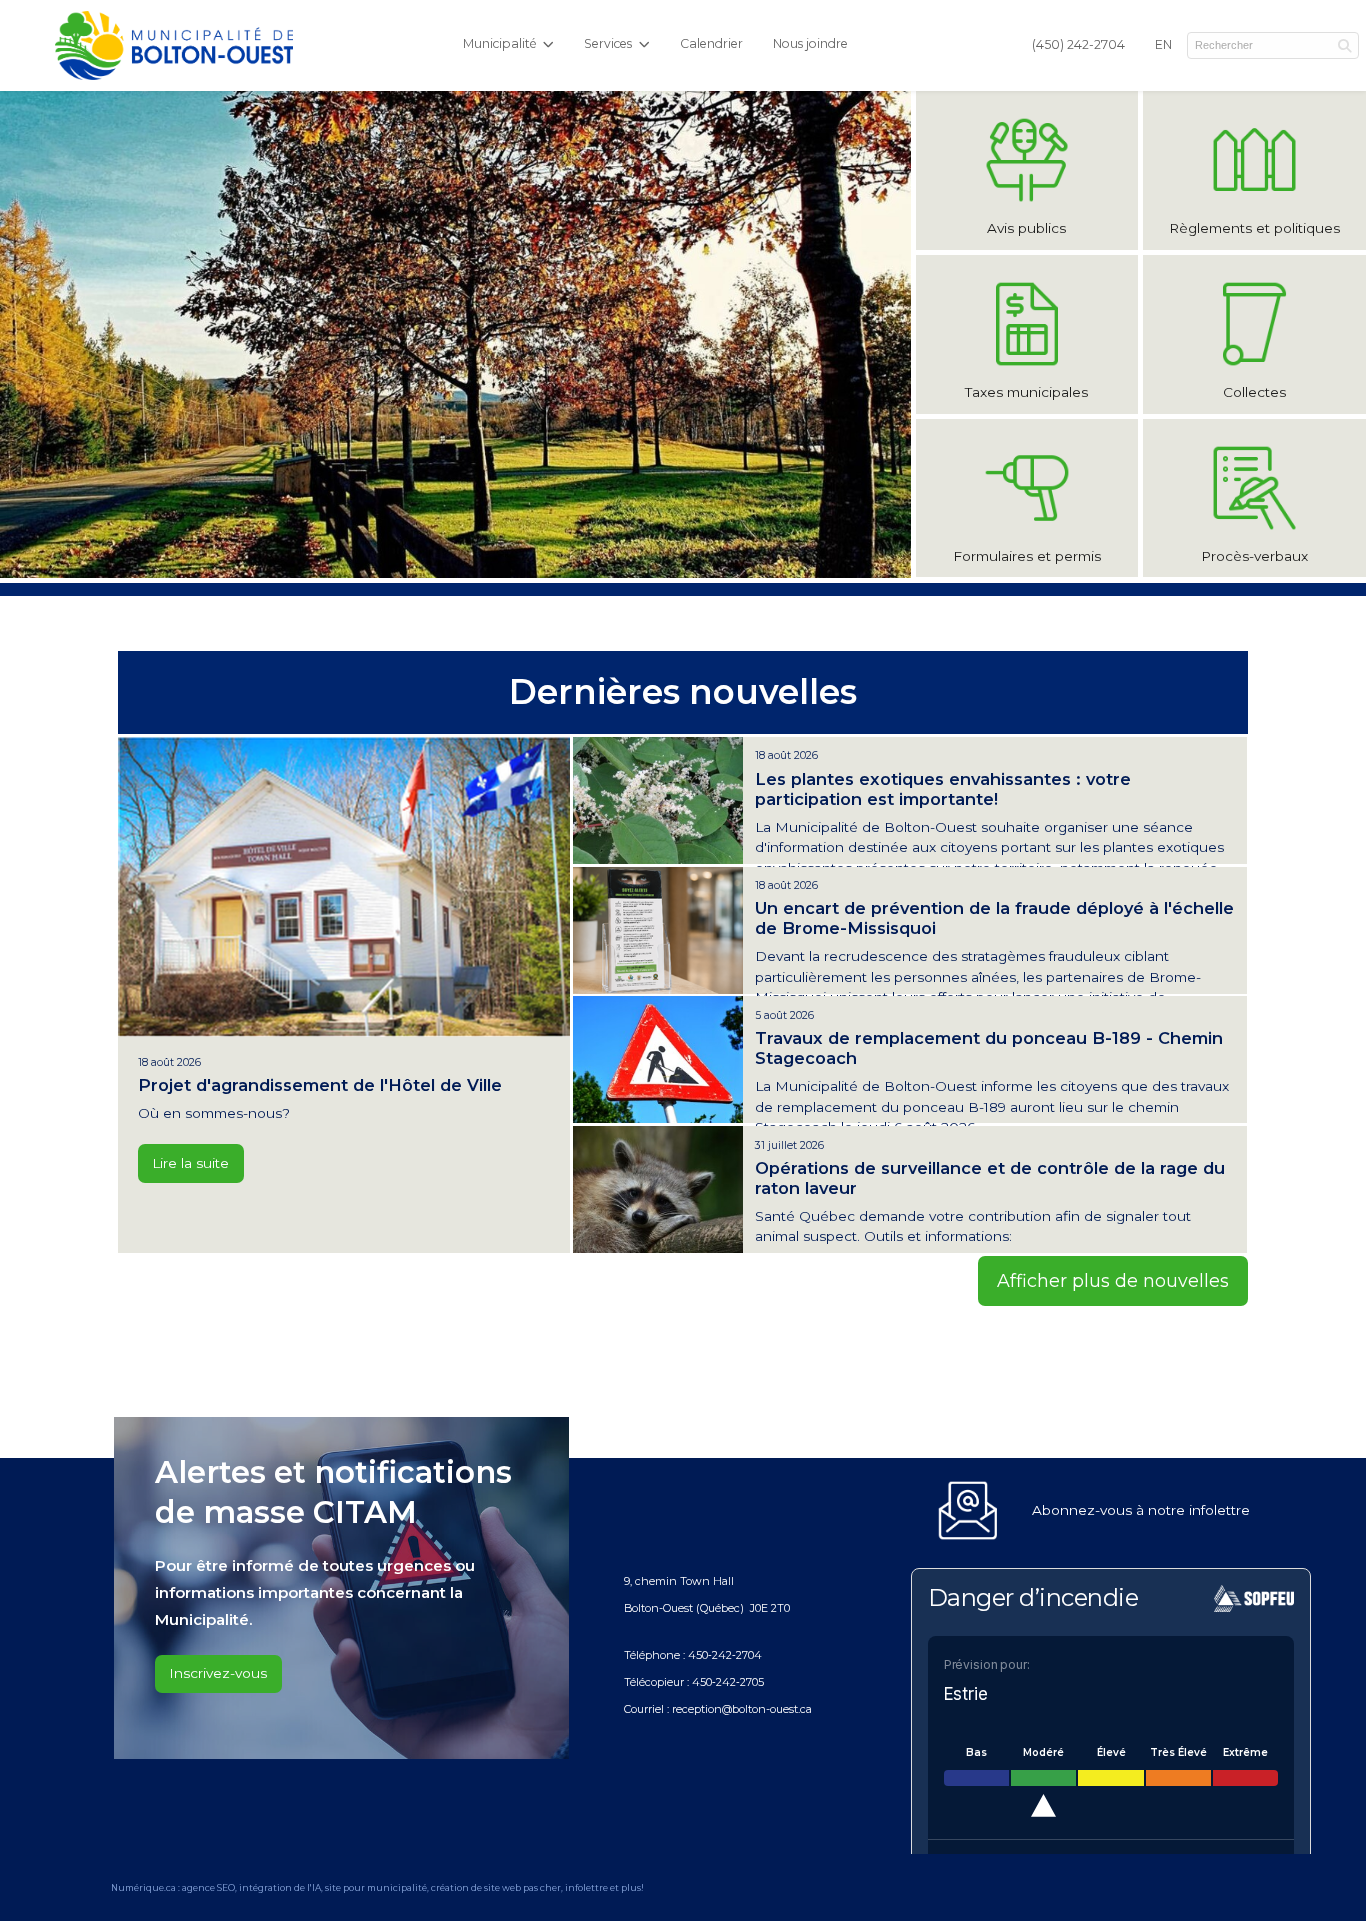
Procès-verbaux (1254, 556)
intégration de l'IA (280, 1887)
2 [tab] (470, 562)
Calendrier (711, 43)
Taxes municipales (1026, 392)
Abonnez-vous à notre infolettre (1141, 1510)
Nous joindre (810, 43)
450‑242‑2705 (728, 1682)
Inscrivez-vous (218, 1673)
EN (1163, 44)
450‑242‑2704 (725, 1655)
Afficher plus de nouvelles (1113, 1280)
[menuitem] (1078, 46)
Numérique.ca (143, 1887)
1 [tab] (440, 562)
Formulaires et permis (1027, 556)
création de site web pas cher (496, 1887)
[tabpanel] (455, 334)
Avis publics (1026, 228)
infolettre (586, 1887)
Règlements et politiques (1254, 228)
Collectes (1254, 392)
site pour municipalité (376, 1887)
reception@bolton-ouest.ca (742, 1709)
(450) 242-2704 (1078, 44)
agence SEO (208, 1887)
